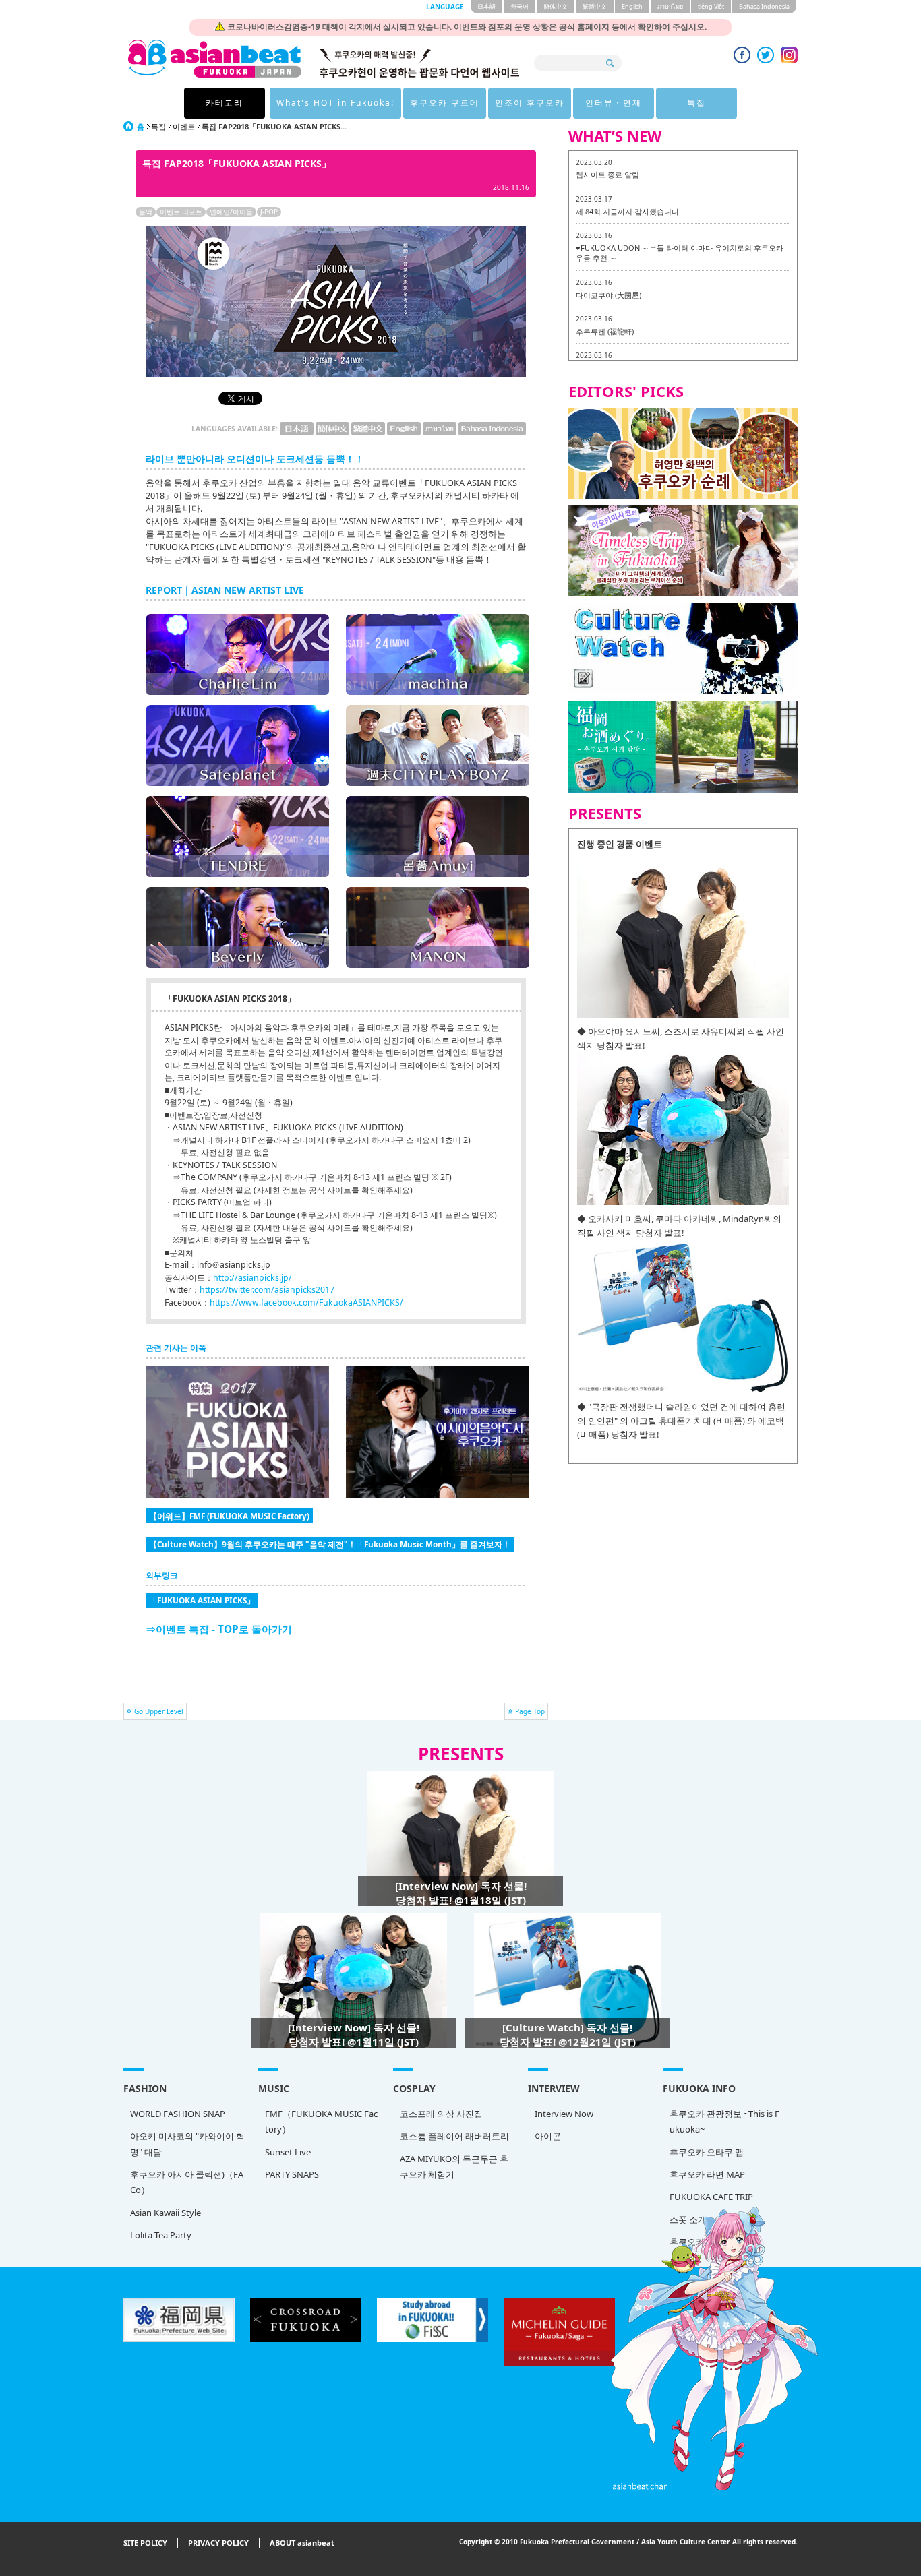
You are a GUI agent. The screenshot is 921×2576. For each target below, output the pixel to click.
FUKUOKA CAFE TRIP (711, 2197)
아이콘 (548, 2136)
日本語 (486, 6)
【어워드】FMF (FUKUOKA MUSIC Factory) (229, 1516)
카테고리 (225, 103)
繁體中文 (595, 6)
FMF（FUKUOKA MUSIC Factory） (321, 2121)
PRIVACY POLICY (218, 2543)
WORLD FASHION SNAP (178, 2114)
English (632, 6)
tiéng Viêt (711, 6)
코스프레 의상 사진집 (441, 2114)
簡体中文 (556, 6)
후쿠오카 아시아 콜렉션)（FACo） (187, 2182)
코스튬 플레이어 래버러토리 (454, 2136)
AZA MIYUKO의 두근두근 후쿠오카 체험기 (454, 2167)
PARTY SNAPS (292, 2174)
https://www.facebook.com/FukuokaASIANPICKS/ (306, 1302)
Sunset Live (288, 2152)
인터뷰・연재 (614, 103)
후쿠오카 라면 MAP (707, 2174)
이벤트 (184, 126)
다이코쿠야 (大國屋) (608, 295)
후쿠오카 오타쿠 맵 (707, 2152)
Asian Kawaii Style (166, 2213)
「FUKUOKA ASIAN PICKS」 (202, 1600)
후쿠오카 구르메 (445, 103)
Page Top (530, 1711)
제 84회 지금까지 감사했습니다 (627, 211)
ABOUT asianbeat (302, 2543)
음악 (146, 212)
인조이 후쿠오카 (530, 103)
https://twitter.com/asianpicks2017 (267, 1290)
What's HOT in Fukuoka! (335, 103)
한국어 (519, 6)
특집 (696, 103)
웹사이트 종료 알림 (607, 174)
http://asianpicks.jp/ (252, 1278)
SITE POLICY (145, 2543)
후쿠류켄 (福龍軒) (605, 331)
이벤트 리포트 (181, 212)
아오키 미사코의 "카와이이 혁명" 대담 (187, 2144)
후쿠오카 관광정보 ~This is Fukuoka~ (724, 2121)
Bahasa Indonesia (764, 6)
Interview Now (564, 2114)
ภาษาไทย (670, 6)
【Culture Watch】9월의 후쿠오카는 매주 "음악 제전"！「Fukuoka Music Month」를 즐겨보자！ (330, 1544)
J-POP (269, 212)
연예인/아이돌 (231, 212)
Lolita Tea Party (161, 2235)
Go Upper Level (159, 1711)
